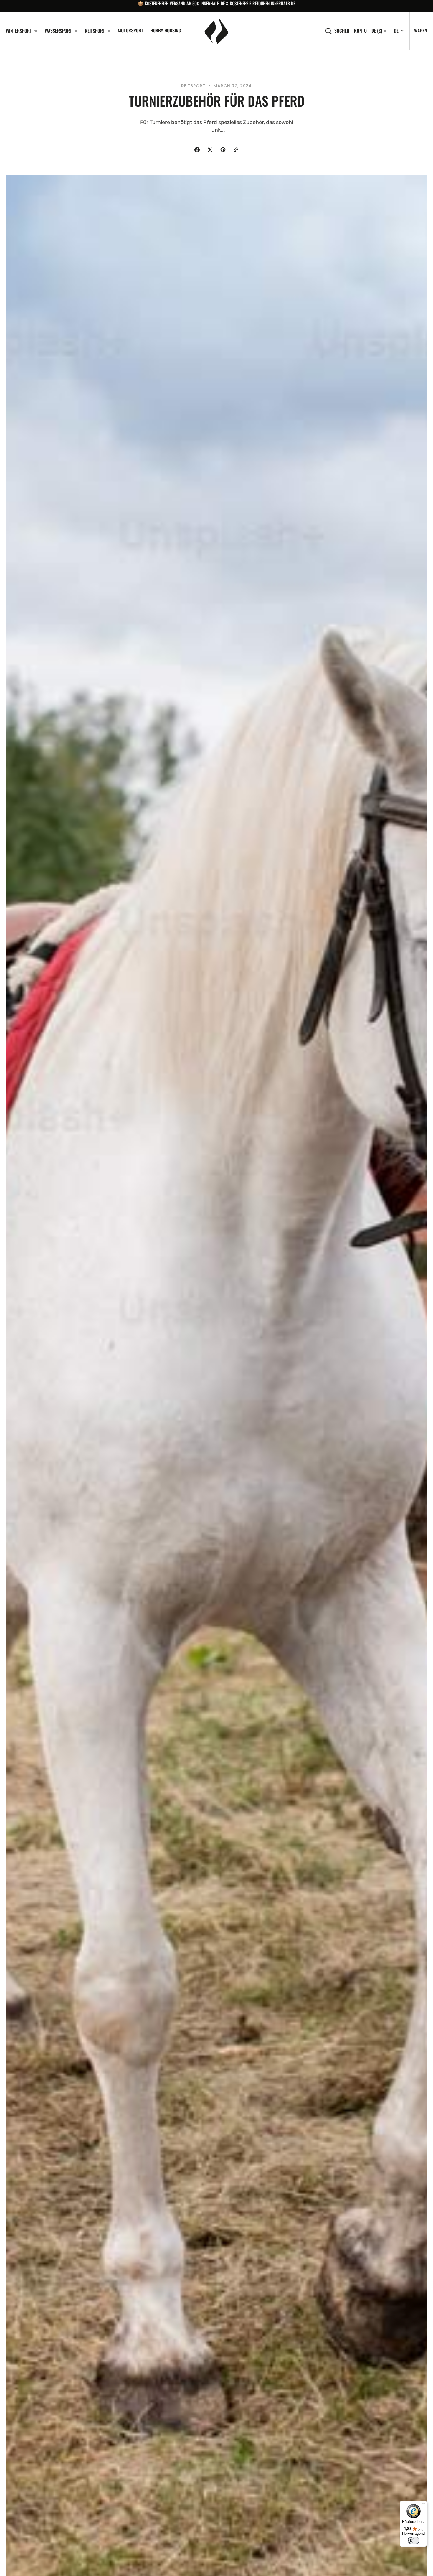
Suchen (342, 31)
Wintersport (19, 31)
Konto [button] (360, 31)
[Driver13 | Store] (216, 31)
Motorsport (130, 30)
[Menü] (424, 2504)
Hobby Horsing (166, 30)
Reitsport (95, 31)
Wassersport (58, 31)
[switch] (414, 2540)
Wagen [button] (421, 30)
